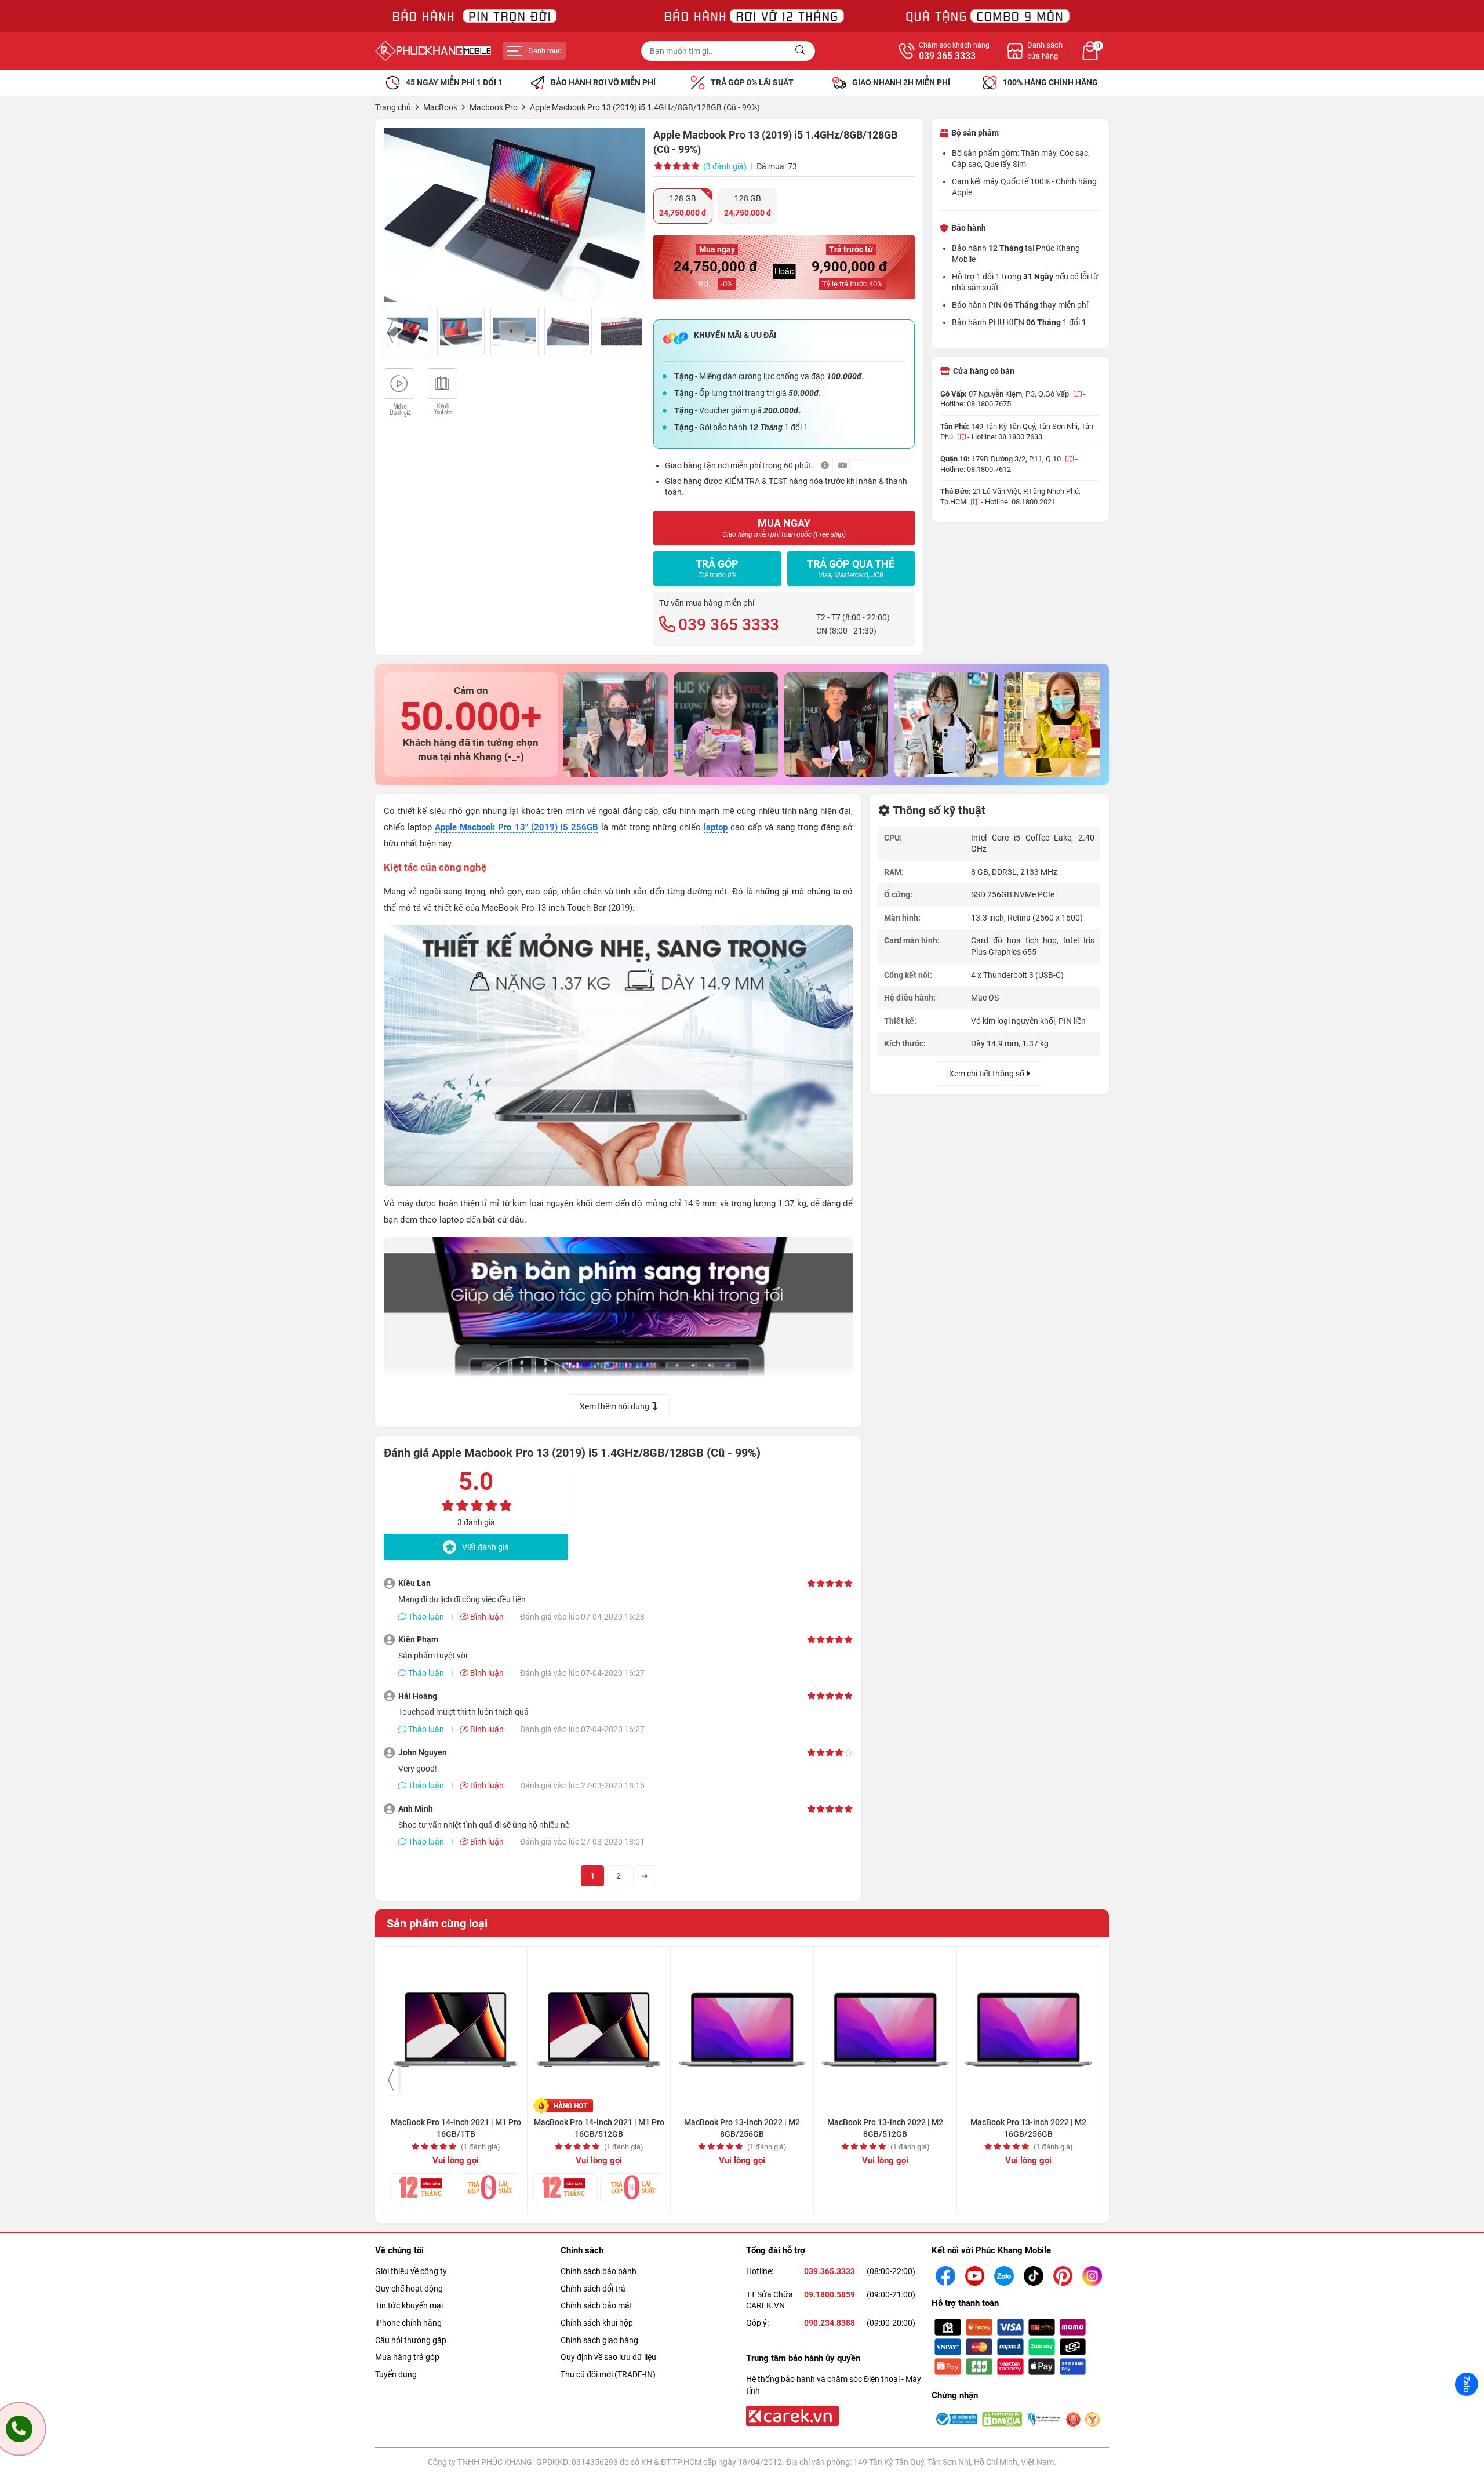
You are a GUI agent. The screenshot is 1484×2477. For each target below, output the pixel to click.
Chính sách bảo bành (599, 2271)
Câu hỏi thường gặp (411, 2340)
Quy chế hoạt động (409, 2289)
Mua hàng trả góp (407, 2357)
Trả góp (717, 568)
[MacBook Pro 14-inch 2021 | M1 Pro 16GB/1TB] (456, 2024)
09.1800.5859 (830, 2294)
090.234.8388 (830, 2323)
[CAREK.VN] (791, 2415)
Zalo (1467, 2384)
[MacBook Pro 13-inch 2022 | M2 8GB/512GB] (885, 2024)
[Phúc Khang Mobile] (433, 51)
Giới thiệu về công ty (411, 2271)
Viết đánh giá (485, 1547)
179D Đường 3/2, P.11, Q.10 (1017, 459)
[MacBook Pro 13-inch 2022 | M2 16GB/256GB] (1028, 2024)
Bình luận (486, 1617)
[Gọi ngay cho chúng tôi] (19, 2429)
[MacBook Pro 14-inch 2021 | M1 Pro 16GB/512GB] (599, 2024)
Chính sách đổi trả (593, 2289)
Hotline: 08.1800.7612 (976, 469)
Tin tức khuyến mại (409, 2305)
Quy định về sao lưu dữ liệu (608, 2357)
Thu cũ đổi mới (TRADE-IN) (608, 2374)
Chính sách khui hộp (597, 2323)
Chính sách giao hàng (599, 2340)
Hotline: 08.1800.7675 (976, 404)
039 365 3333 (947, 56)
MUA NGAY (784, 528)
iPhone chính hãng (408, 2323)
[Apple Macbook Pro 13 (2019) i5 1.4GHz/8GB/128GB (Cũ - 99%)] (514, 215)
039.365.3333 (830, 2271)
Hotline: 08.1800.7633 (1007, 437)
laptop (716, 827)
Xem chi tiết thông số (987, 1074)
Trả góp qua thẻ (851, 568)
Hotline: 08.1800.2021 (1020, 502)
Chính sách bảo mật (596, 2305)
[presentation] (391, 332)
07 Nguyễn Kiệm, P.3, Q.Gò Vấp (1020, 394)
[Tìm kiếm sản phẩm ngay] (802, 51)
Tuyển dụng (396, 2374)
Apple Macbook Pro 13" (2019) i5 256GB (517, 827)
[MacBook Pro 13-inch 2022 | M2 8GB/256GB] (742, 2024)
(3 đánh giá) (725, 166)
